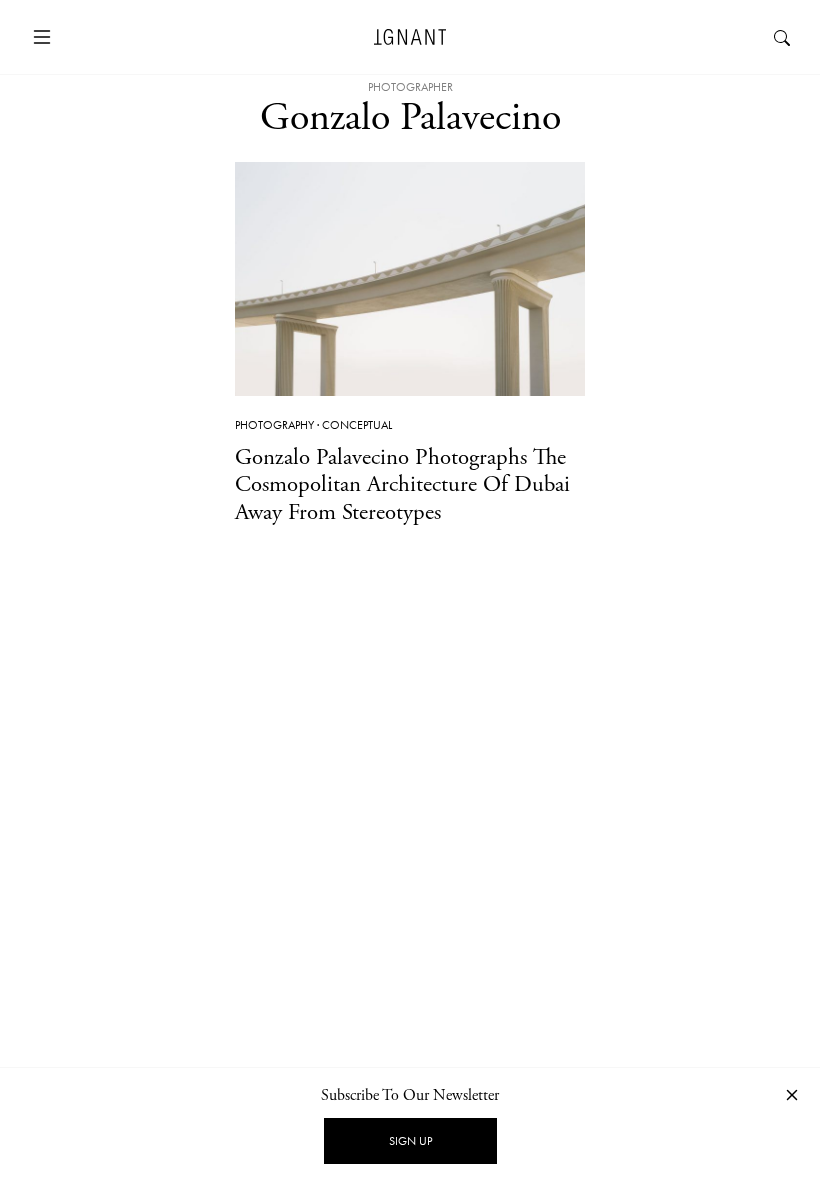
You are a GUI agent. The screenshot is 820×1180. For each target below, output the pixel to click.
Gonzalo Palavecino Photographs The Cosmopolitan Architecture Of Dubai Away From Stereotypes (402, 485)
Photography (274, 425)
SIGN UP (410, 1141)
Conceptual (357, 425)
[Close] (792, 1094)
